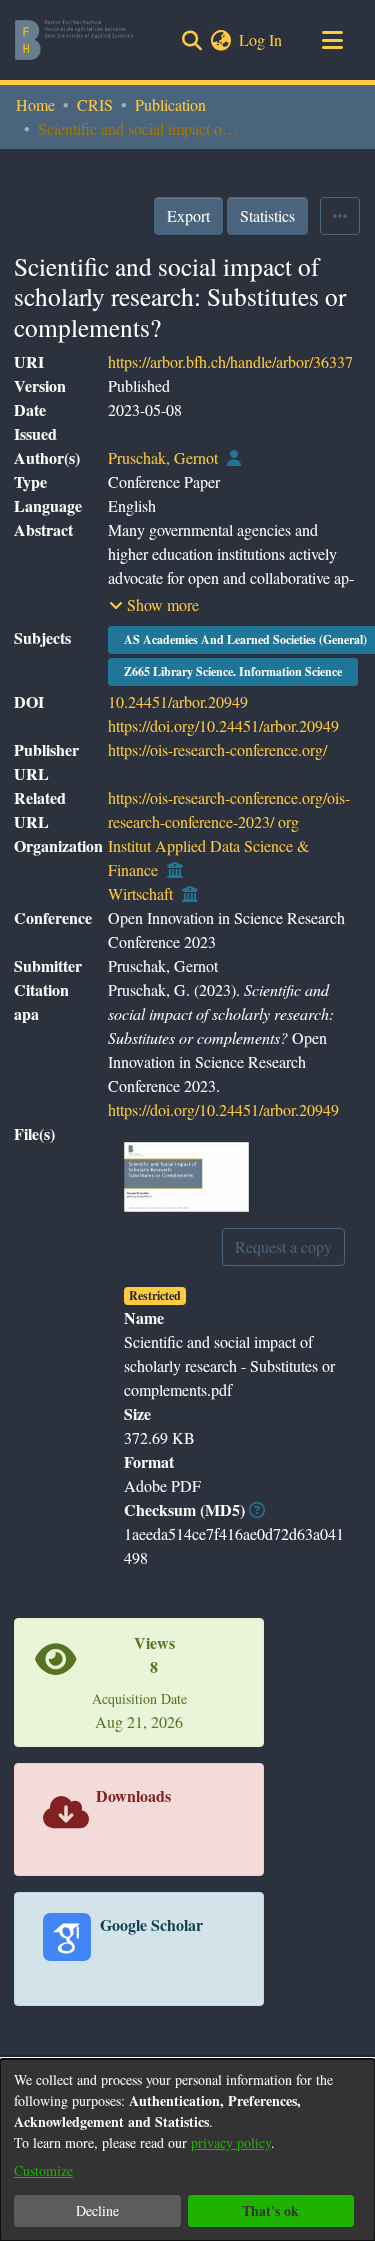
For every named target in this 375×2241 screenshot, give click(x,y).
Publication (170, 104)
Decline (97, 2210)
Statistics (267, 215)
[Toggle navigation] (332, 40)
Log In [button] (261, 39)
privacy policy (231, 2142)
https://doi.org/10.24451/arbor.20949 (223, 725)
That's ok (270, 2210)
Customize (43, 2170)
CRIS (95, 104)
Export (188, 215)
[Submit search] (191, 40)
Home (35, 104)
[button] (154, 605)
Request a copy (283, 1246)
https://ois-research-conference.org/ (217, 749)
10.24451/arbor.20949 (178, 701)
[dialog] (187, 2150)
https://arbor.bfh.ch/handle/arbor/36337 (230, 361)
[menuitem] (220, 40)
